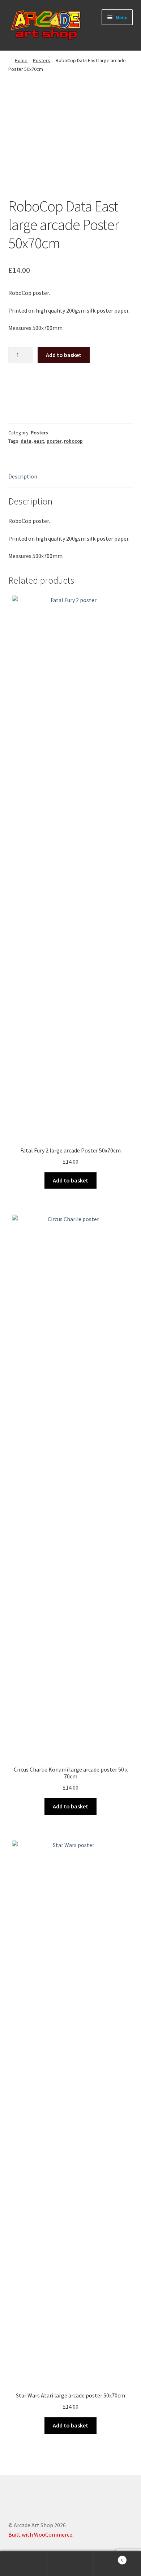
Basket (109, 2557)
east (39, 441)
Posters (42, 60)
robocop (73, 441)
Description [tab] (23, 476)
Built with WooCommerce (40, 2534)
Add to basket (64, 355)
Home (21, 60)
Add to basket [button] (70, 1180)
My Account (23, 2564)
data (26, 441)
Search (70, 2564)
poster (54, 441)
